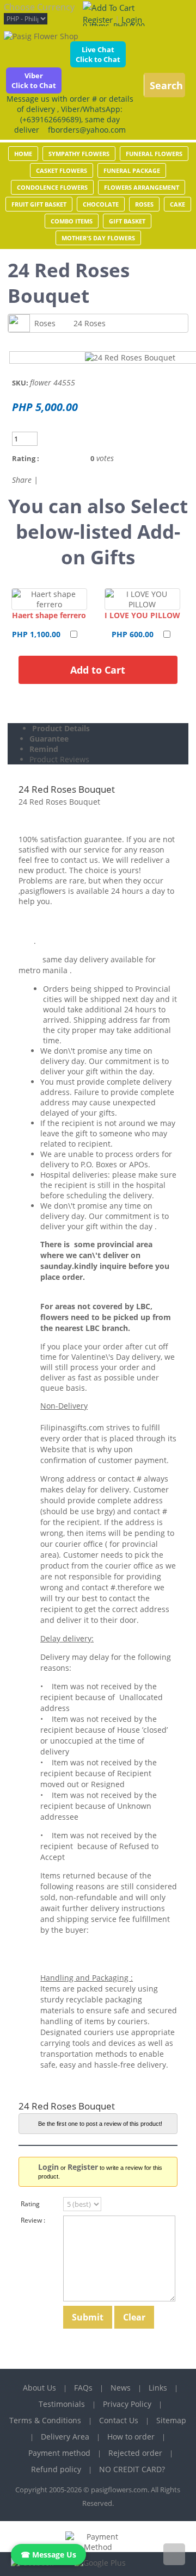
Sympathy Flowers (79, 154)
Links (158, 2388)
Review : (33, 2220)
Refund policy (56, 2469)
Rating (30, 2204)
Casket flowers (62, 170)
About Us (39, 2388)
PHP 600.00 (133, 634)
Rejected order (135, 2453)
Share (22, 480)
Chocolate (101, 204)
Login (132, 20)
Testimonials (62, 2404)
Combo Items (72, 221)
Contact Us (119, 2420)
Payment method (59, 2453)
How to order (131, 2437)
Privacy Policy (127, 2404)
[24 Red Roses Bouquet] (130, 357)
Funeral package (132, 170)
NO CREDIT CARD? (132, 2469)
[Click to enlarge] (49, 599)
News (121, 2388)
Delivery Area (65, 2437)
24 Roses (90, 323)
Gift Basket (127, 221)
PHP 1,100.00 (36, 634)
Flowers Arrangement (142, 187)
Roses (144, 204)
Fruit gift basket (39, 204)
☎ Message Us (48, 2555)
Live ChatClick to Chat (98, 54)
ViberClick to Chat (34, 80)
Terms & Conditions (45, 2420)
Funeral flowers (154, 154)
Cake (177, 204)
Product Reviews (59, 759)
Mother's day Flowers (98, 238)
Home (23, 154)
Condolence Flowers (52, 187)
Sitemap (171, 2420)
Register (98, 20)
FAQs (83, 2388)
